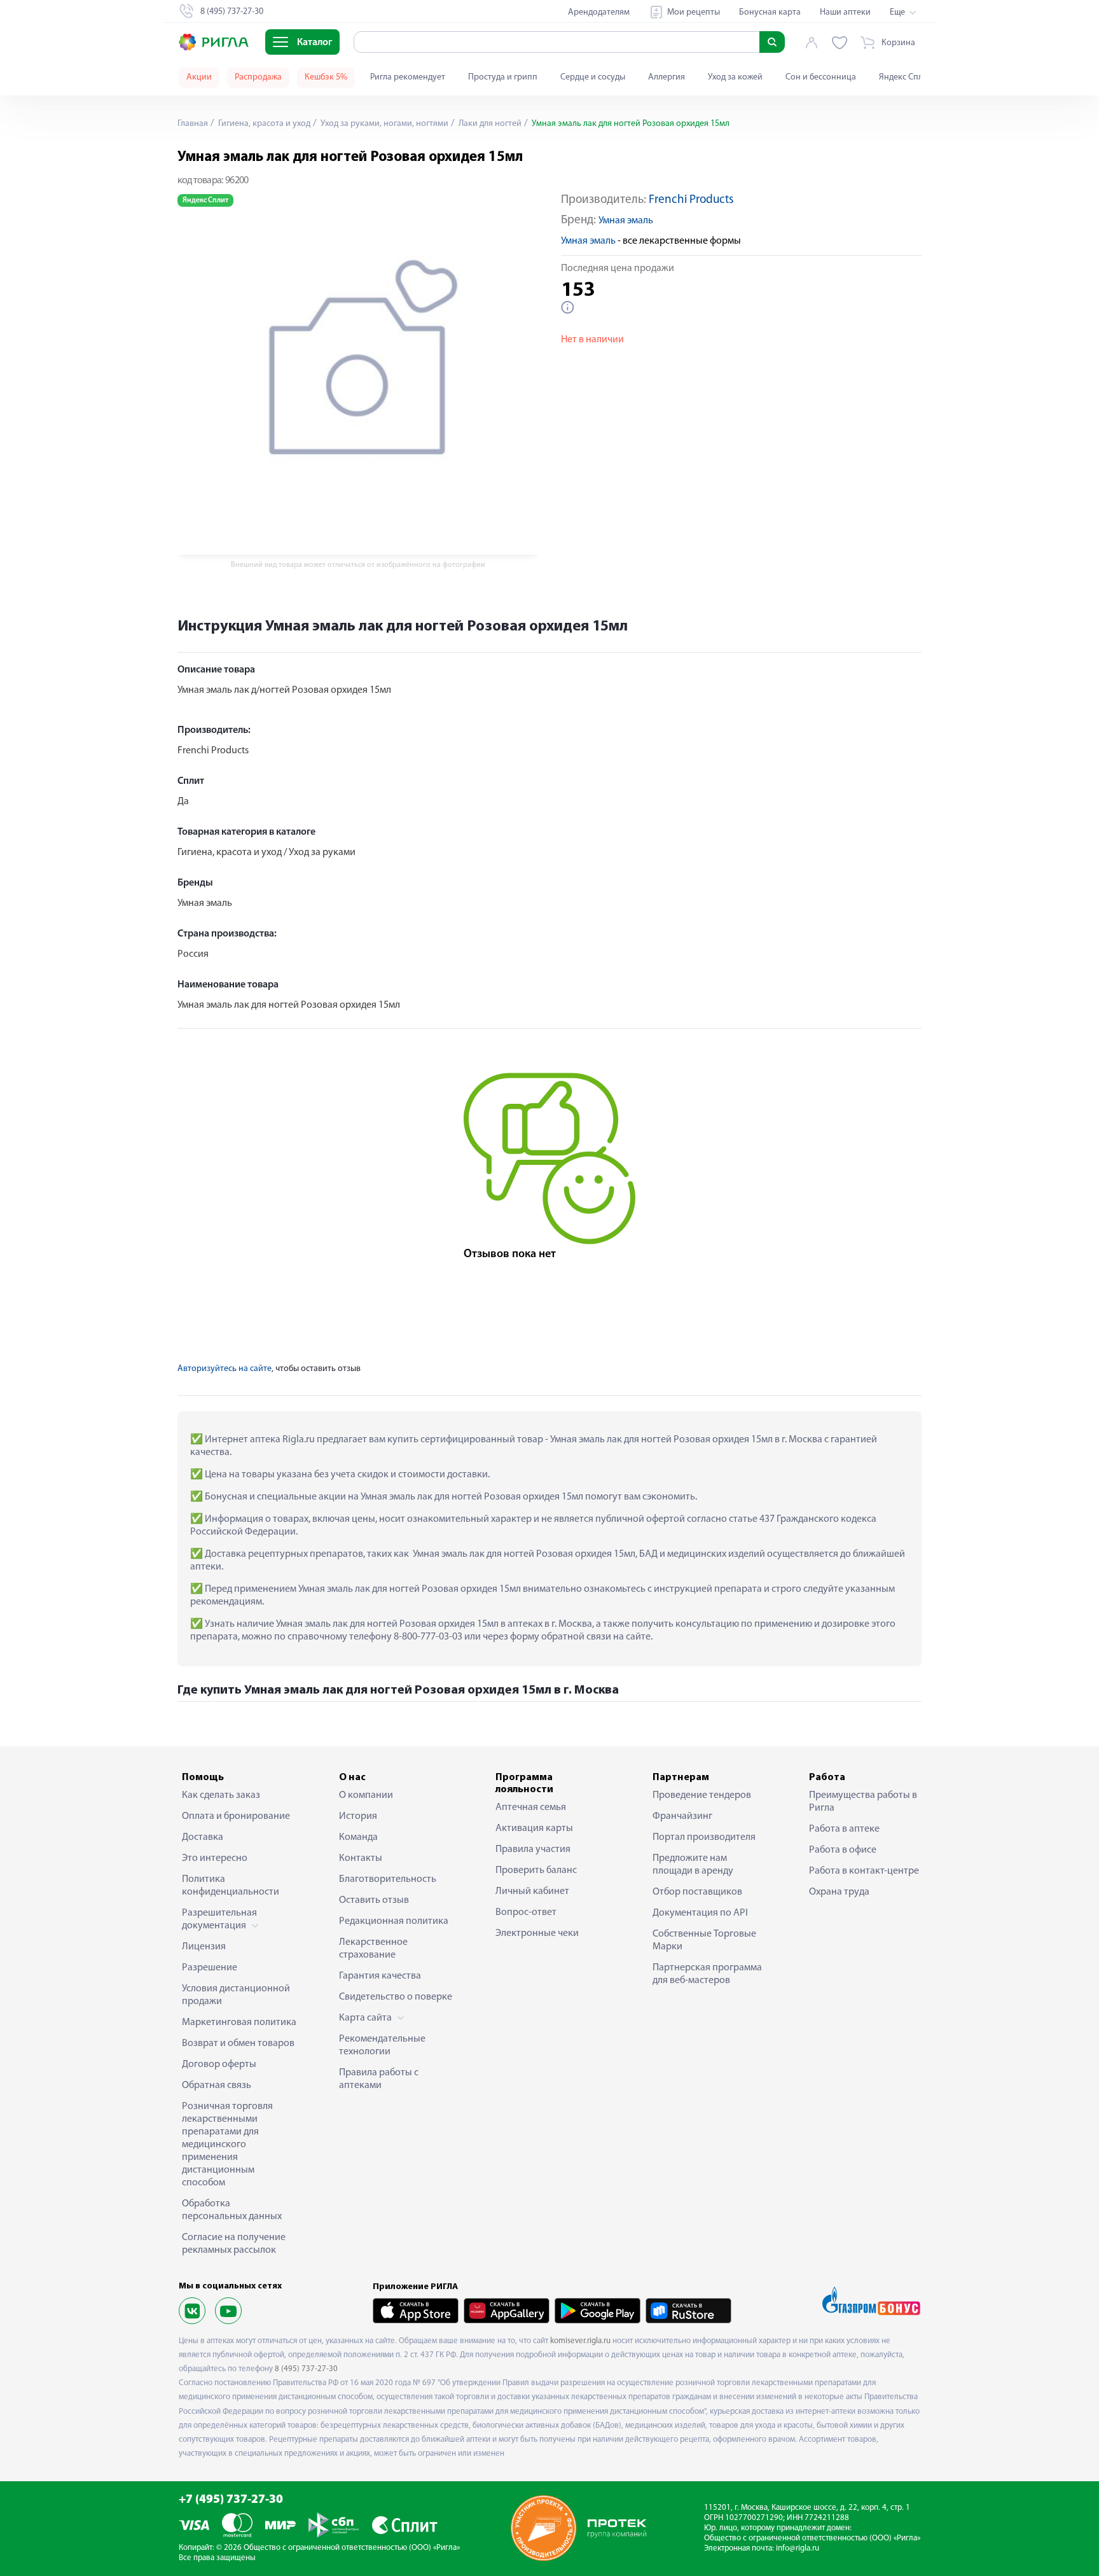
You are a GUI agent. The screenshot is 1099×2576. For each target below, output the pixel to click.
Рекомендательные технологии (382, 2045)
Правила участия (533, 1849)
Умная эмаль (626, 221)
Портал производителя (704, 1837)
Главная (193, 124)
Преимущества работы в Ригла (863, 1802)
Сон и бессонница (821, 77)
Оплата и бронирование (236, 1816)
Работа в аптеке (844, 1829)
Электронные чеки (537, 1933)
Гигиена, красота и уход (263, 124)
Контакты (361, 1858)
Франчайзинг (682, 1816)
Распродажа (258, 77)
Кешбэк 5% (326, 77)
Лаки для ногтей (489, 124)
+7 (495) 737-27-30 (231, 2500)
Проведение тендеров (702, 1795)
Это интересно (215, 1858)
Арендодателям (599, 12)
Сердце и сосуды (593, 77)
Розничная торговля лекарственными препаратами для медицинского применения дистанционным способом (227, 2145)
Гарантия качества (380, 1976)
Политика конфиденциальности (231, 1886)
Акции (199, 77)
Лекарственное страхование (373, 1949)
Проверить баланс (536, 1870)
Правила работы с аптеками (379, 2079)
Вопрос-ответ (526, 1912)
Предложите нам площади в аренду (693, 1865)
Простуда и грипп (503, 77)
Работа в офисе (843, 1850)
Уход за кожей (735, 77)
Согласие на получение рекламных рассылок (234, 2244)
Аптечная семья (531, 1807)
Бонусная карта (770, 12)
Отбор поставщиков (697, 1892)
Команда (358, 1837)
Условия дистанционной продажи (236, 1995)
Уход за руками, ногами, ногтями (384, 124)
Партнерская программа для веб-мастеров (707, 1974)
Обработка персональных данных (232, 2210)
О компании (366, 1795)
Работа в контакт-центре (864, 1871)
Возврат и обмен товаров (238, 2043)
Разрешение (210, 1968)
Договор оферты (219, 2064)
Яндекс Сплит (905, 77)
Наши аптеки (845, 12)
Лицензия (204, 1947)
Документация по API (700, 1913)
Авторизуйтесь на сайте (225, 1369)
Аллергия (667, 77)
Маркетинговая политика (239, 2023)
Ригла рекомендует (408, 77)
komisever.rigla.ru (580, 2341)
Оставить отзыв (374, 1900)
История (358, 1816)
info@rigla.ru (798, 2548)
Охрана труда (839, 1892)
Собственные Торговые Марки (704, 1940)
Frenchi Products (691, 200)
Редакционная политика (394, 1921)
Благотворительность (388, 1879)
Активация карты (534, 1828)
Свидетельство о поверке (396, 1997)
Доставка (203, 1837)
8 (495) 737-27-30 (306, 2369)
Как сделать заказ (221, 1795)
